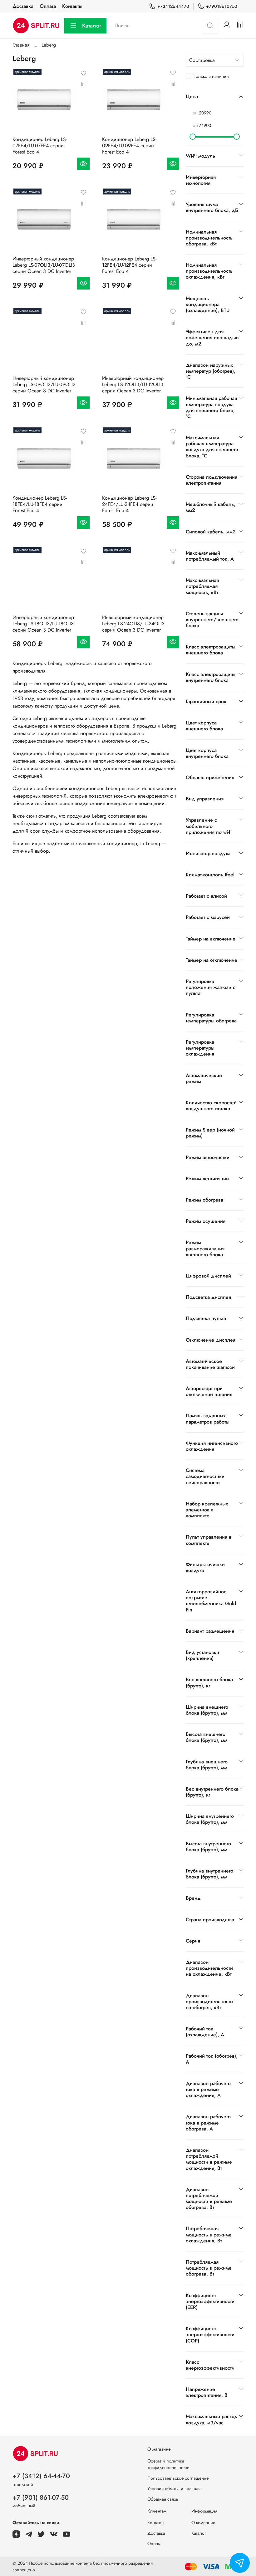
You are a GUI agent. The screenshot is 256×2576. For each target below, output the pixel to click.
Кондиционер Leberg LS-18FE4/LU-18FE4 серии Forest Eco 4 (40, 504)
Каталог (92, 26)
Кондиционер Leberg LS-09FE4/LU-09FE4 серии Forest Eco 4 (129, 146)
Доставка (23, 6)
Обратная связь (163, 2499)
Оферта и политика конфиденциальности (168, 2464)
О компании (203, 2523)
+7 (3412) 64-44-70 (41, 2476)
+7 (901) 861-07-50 (41, 2498)
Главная (21, 45)
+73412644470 (173, 6)
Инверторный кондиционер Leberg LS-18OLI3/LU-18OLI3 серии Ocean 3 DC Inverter (43, 624)
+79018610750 (222, 6)
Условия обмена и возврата (175, 2488)
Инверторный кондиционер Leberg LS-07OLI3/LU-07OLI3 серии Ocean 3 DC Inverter (44, 265)
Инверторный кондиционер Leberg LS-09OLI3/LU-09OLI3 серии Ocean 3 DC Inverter (44, 384)
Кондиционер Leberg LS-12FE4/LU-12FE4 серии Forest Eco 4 (129, 265)
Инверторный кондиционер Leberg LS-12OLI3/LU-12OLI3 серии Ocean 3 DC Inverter (133, 384)
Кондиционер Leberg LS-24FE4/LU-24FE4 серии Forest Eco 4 (129, 504)
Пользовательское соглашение (178, 2478)
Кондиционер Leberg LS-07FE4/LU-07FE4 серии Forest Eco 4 (40, 146)
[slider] (193, 137)
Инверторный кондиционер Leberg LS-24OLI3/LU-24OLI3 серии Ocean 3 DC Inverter (133, 624)
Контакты (72, 6)
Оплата (48, 6)
